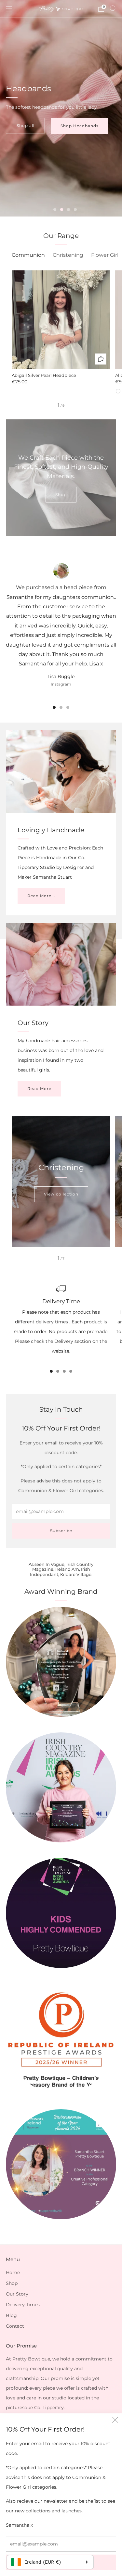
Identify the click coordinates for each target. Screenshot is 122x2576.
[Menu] (9, 9)
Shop (61, 495)
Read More (39, 1089)
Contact (15, 2326)
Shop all (26, 125)
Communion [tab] (28, 255)
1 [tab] (55, 210)
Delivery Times (23, 2305)
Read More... (41, 896)
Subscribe (61, 1531)
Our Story (17, 2294)
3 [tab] (68, 210)
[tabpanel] (61, 332)
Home (13, 2273)
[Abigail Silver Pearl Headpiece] (61, 320)
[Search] (113, 8)
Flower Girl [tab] (105, 255)
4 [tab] (75, 210)
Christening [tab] (68, 255)
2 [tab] (62, 210)
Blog (11, 2315)
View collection (61, 1194)
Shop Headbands (80, 126)
